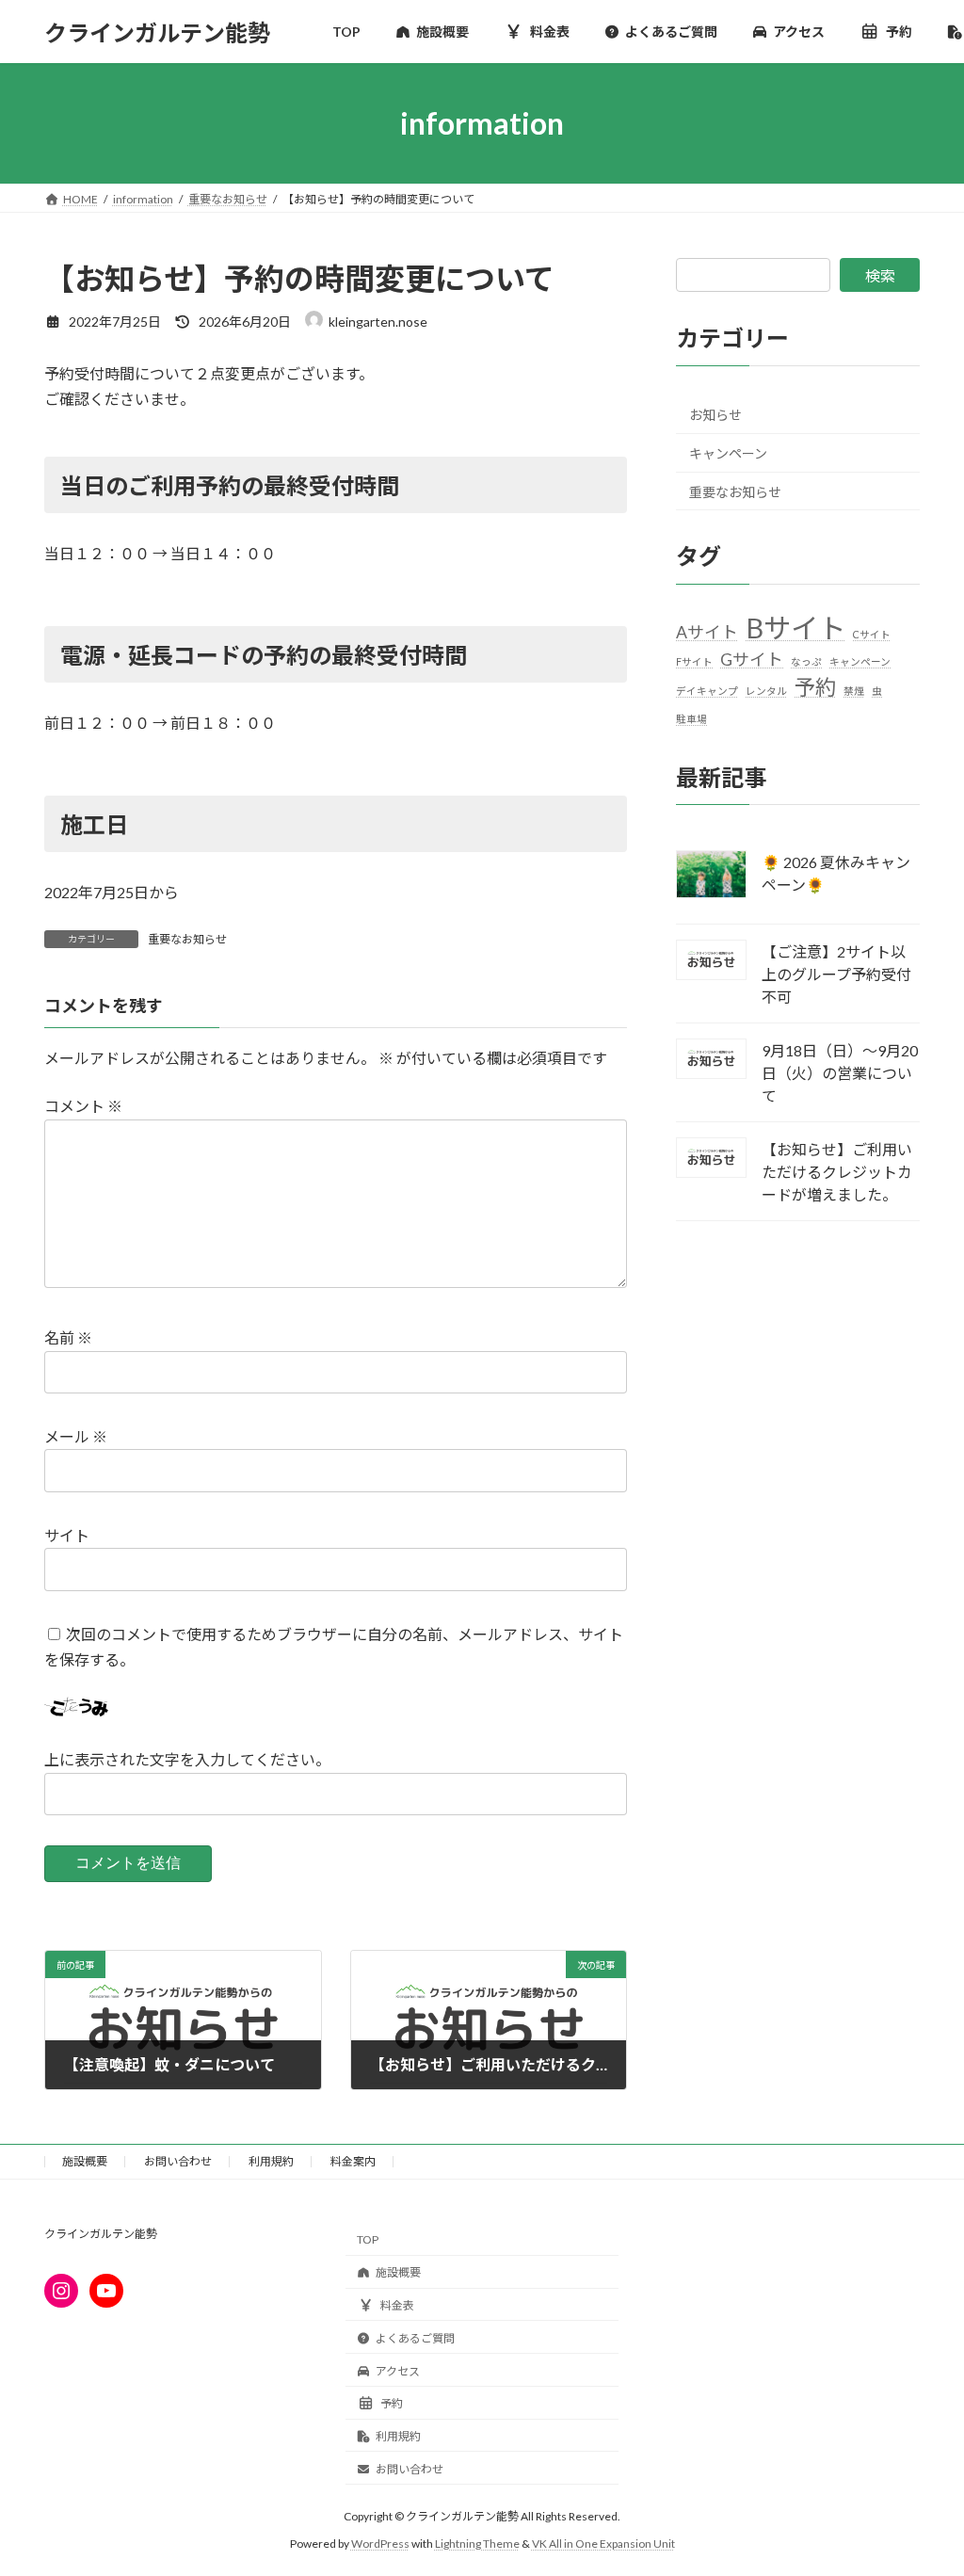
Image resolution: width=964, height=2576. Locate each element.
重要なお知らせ (187, 939)
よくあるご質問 (415, 2337)
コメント (83, 1107)
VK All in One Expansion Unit (603, 2543)
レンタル (766, 692)
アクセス (398, 2370)
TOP (368, 2239)
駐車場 (691, 719)
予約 (815, 688)
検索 (880, 275)
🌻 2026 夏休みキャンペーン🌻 (836, 874)
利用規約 (271, 2161)
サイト (67, 1535)
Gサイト (752, 660)
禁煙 (854, 692)
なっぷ (806, 661)
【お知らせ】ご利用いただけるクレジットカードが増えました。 (837, 1172)
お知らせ (715, 416)
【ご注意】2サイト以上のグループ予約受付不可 (836, 974)
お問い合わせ (178, 2161)
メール (76, 1436)
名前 (68, 1338)
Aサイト (707, 632)
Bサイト (795, 628)
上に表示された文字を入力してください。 (187, 1760)
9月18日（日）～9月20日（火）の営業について (840, 1073)
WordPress (380, 2543)
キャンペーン (728, 453)
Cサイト (872, 634)
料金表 (397, 2305)
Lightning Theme (477, 2543)
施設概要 (85, 2161)
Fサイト (694, 661)
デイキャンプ (707, 692)
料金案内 (353, 2161)
